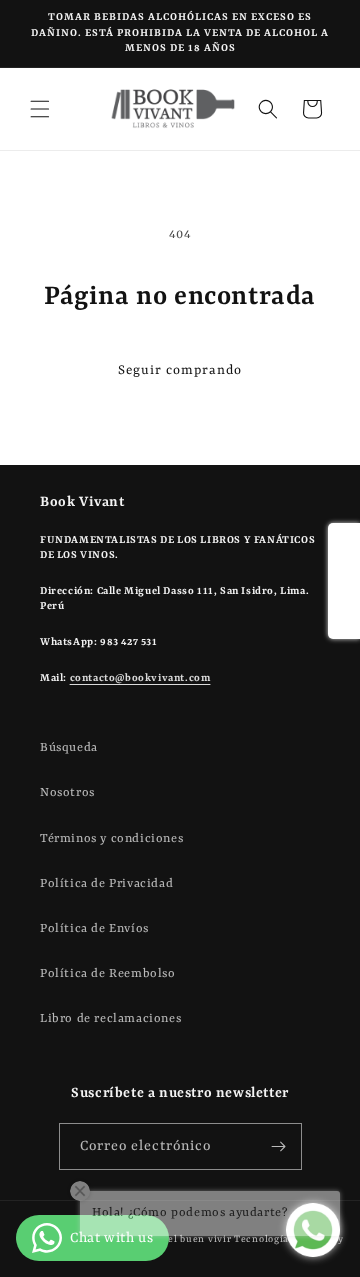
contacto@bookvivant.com (140, 678)
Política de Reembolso (108, 974)
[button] (40, 109)
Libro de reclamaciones (110, 1019)
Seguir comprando (180, 370)
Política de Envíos (94, 929)
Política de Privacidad (106, 884)
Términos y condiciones (111, 839)
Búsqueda (69, 748)
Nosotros (67, 793)
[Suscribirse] (279, 1146)
